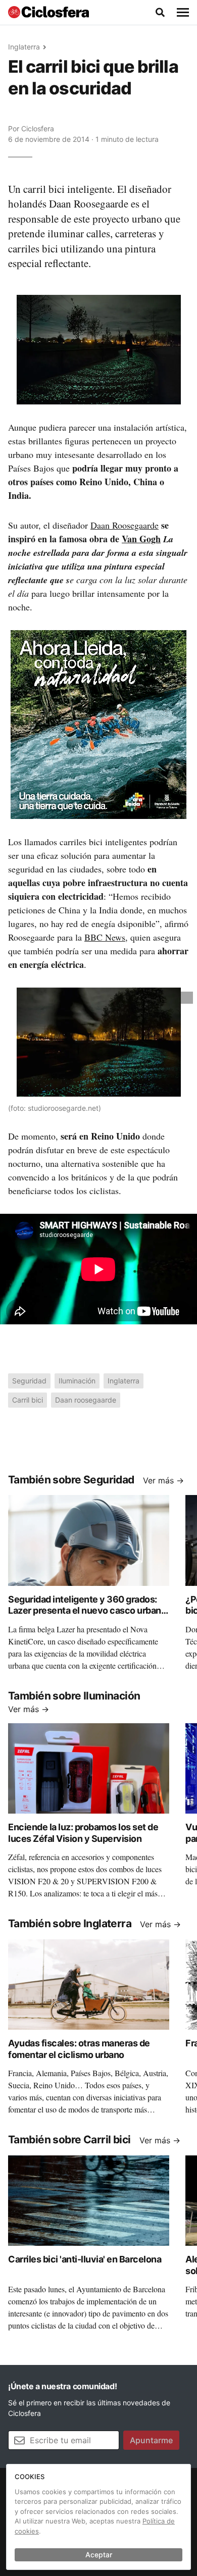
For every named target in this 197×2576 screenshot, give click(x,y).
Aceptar (99, 2555)
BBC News (105, 937)
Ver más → (163, 1480)
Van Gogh (141, 539)
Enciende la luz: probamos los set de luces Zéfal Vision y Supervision (83, 1833)
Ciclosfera (38, 128)
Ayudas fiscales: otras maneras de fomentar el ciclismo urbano (79, 2049)
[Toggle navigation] (183, 13)
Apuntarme (151, 2440)
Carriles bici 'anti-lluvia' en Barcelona (85, 2259)
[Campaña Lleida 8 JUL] (98, 724)
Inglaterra (24, 47)
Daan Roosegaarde (125, 525)
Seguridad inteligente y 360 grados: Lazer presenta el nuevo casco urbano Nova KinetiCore (87, 1611)
